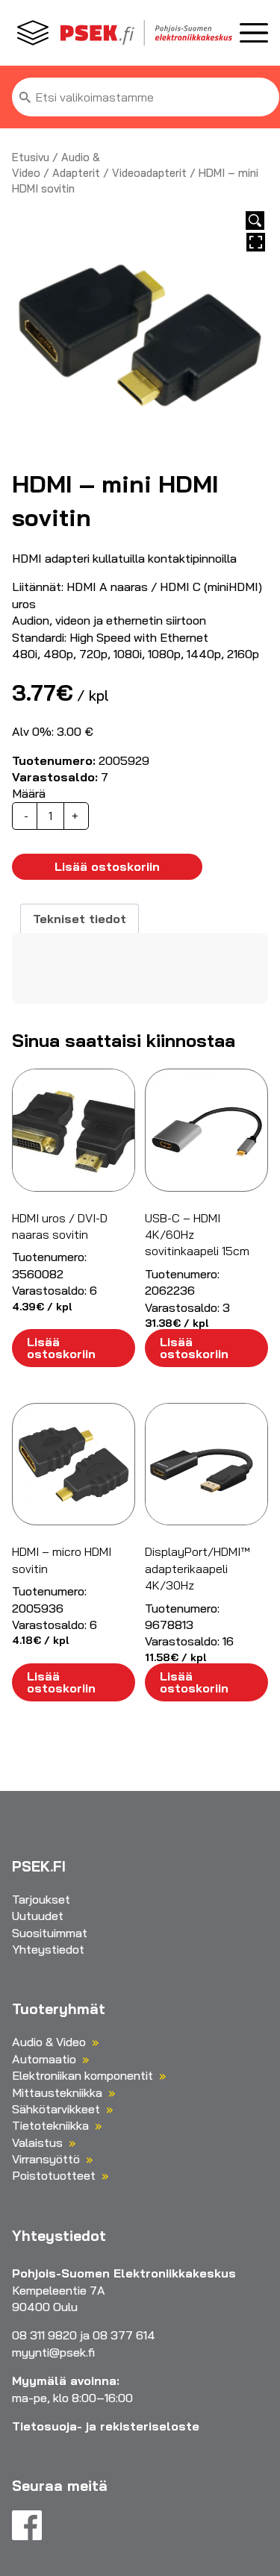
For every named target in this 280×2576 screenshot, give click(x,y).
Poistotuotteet (54, 2175)
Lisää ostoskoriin (107, 866)
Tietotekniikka (50, 2125)
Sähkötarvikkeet (56, 2109)
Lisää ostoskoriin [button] (61, 1348)
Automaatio (44, 2059)
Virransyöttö (46, 2159)
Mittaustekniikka (57, 2092)
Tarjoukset (41, 1899)
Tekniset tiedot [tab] (80, 919)
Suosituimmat (50, 1933)
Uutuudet (38, 1916)
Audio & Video (49, 2042)
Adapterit (76, 173)
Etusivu (31, 157)
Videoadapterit (149, 173)
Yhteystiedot (48, 1949)
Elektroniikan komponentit (83, 2075)
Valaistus (37, 2142)
